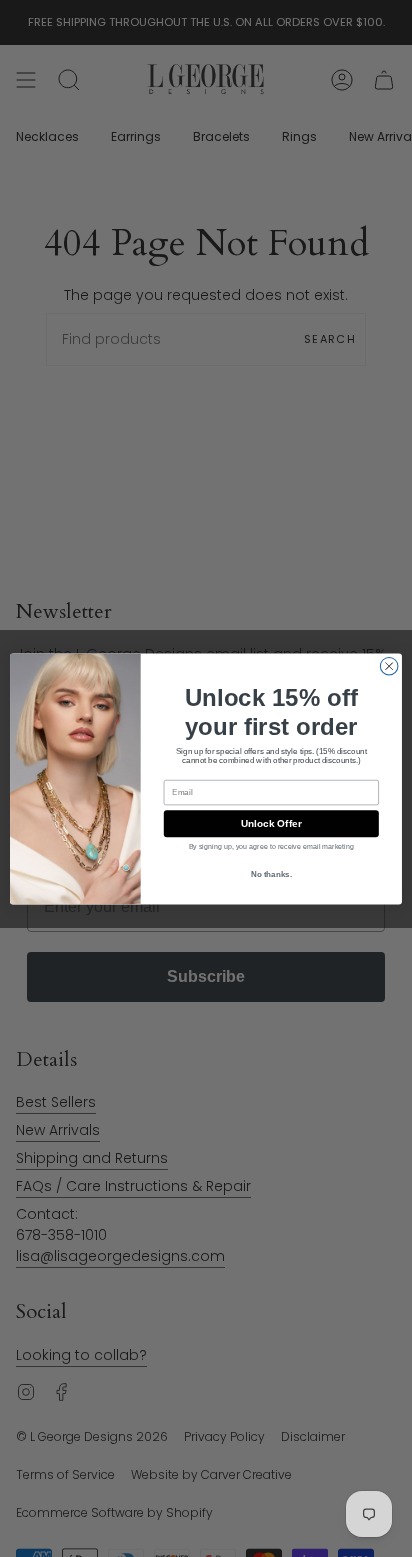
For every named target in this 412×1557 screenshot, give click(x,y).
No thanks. (271, 874)
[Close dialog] (389, 666)
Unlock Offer (271, 822)
